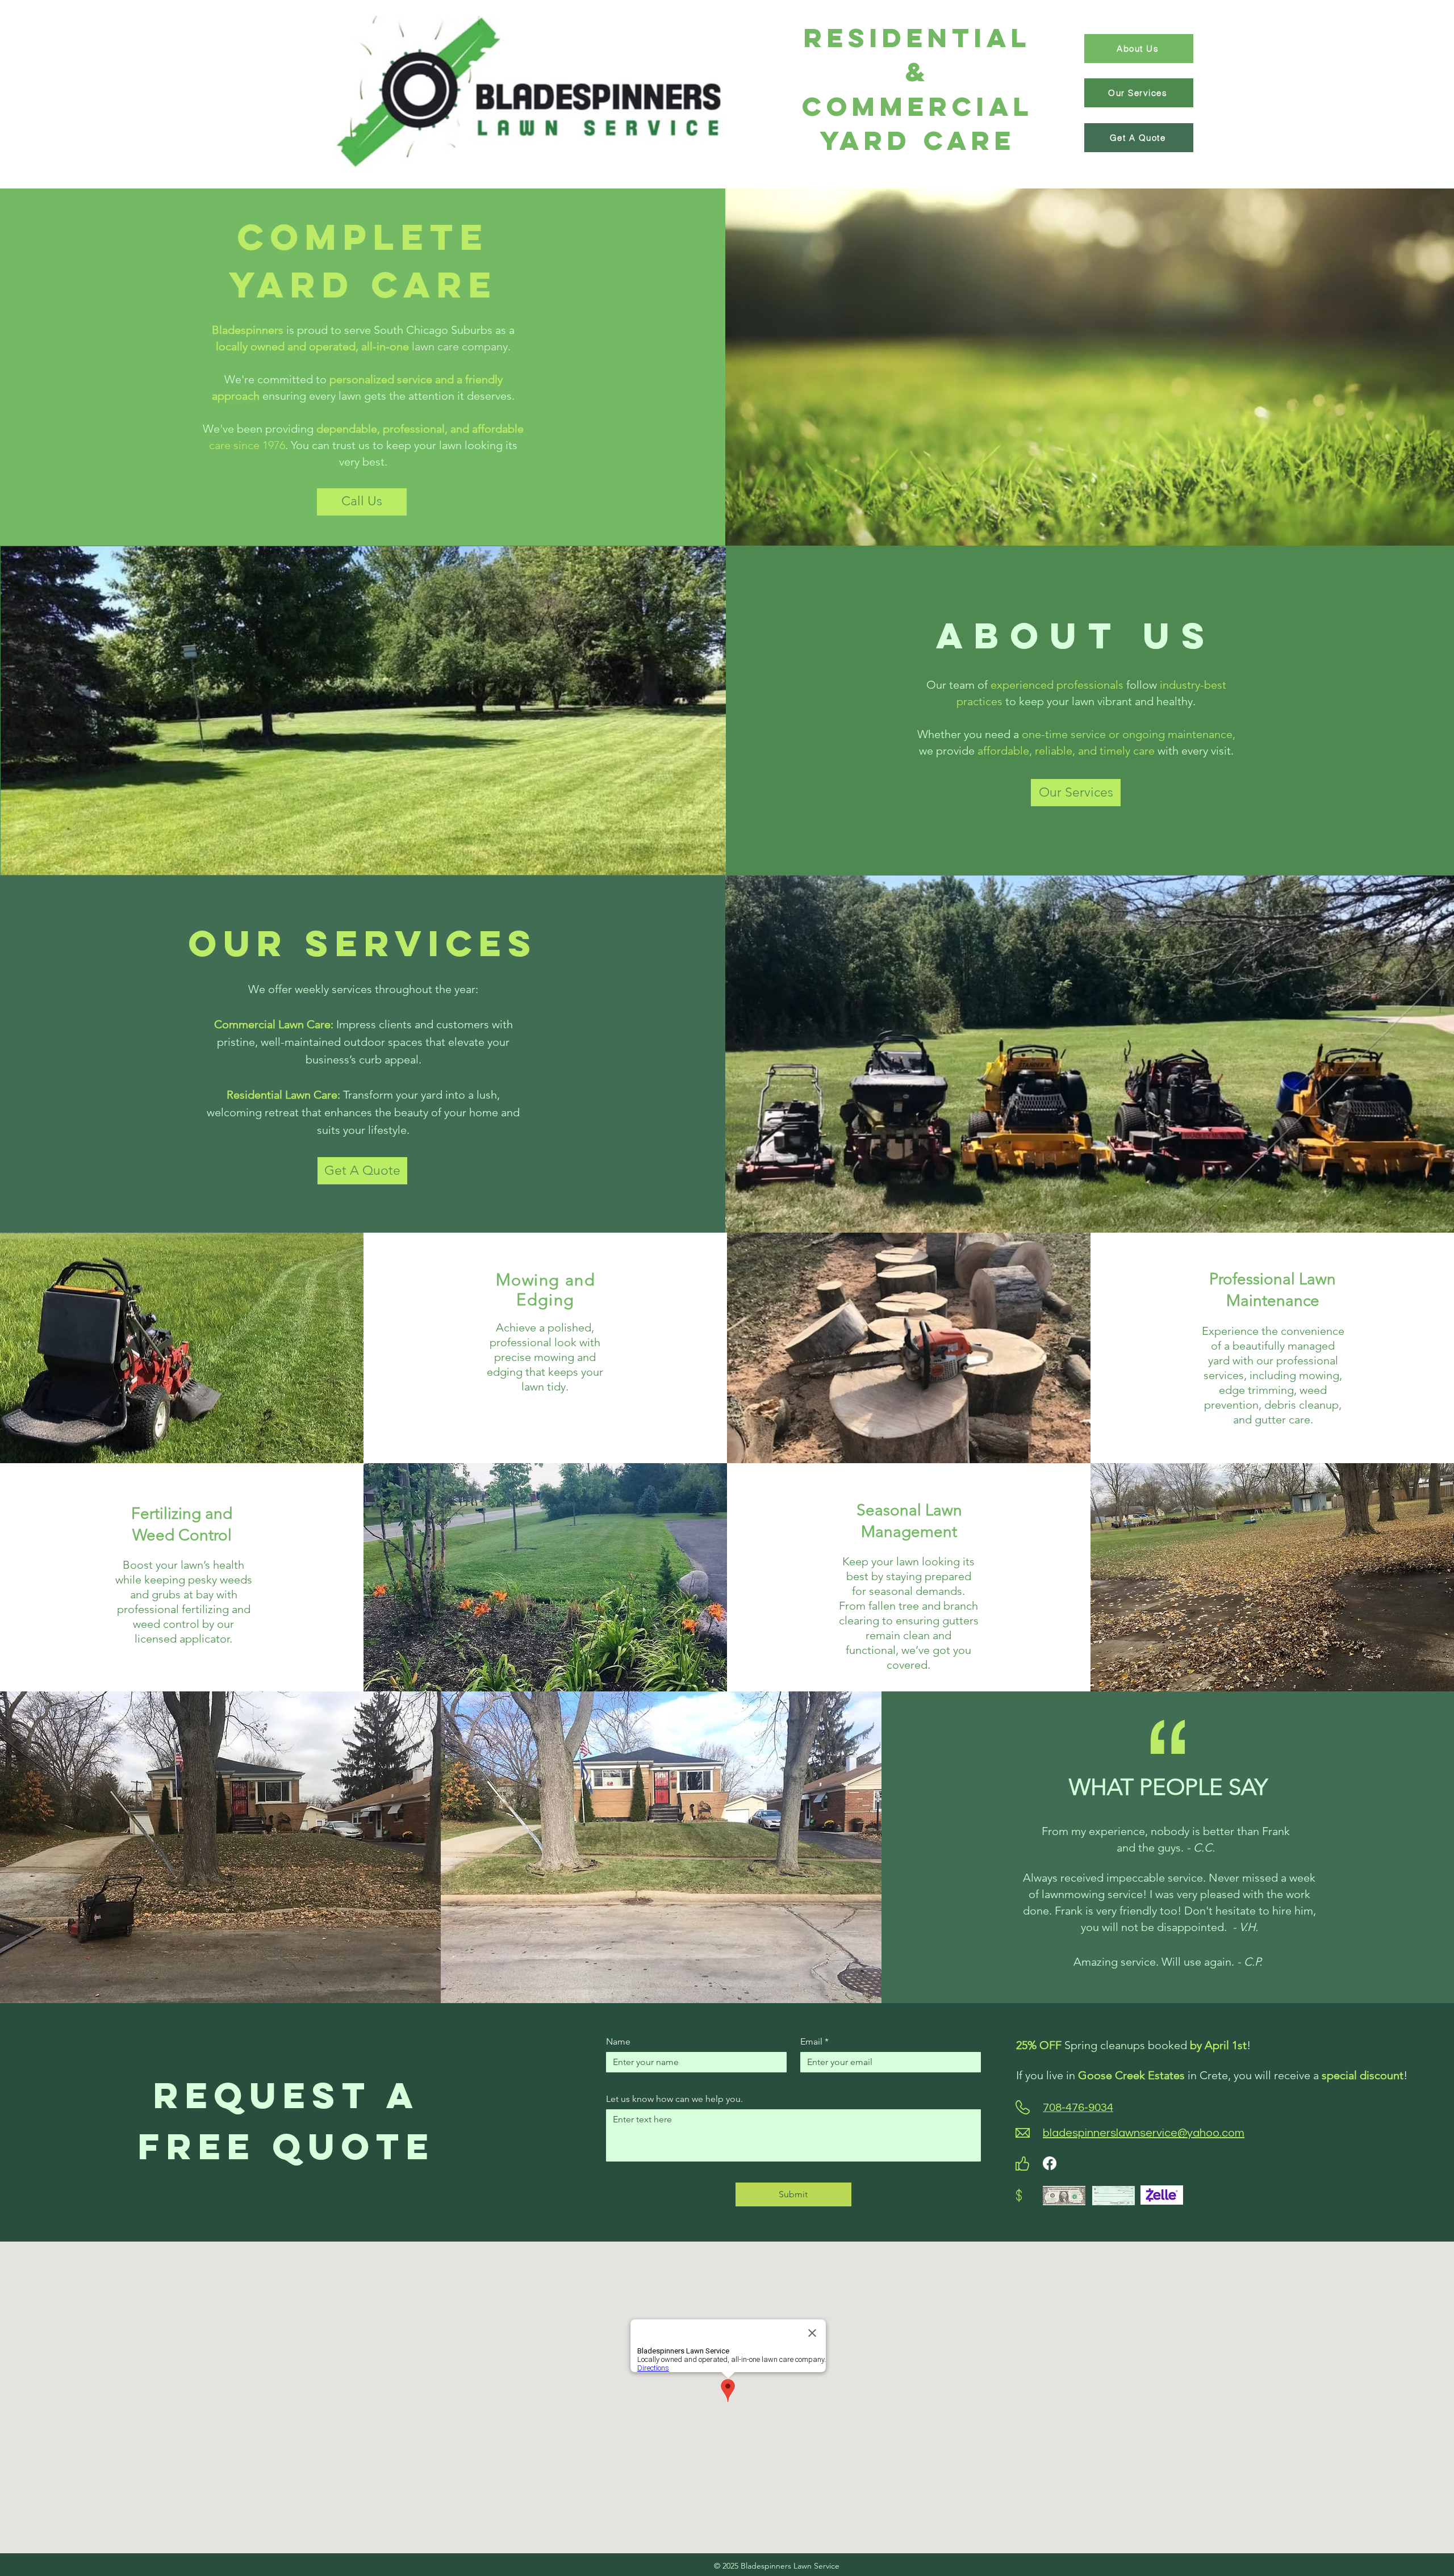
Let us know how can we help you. (674, 2099)
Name (618, 2041)
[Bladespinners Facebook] (1050, 2163)
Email (814, 2041)
